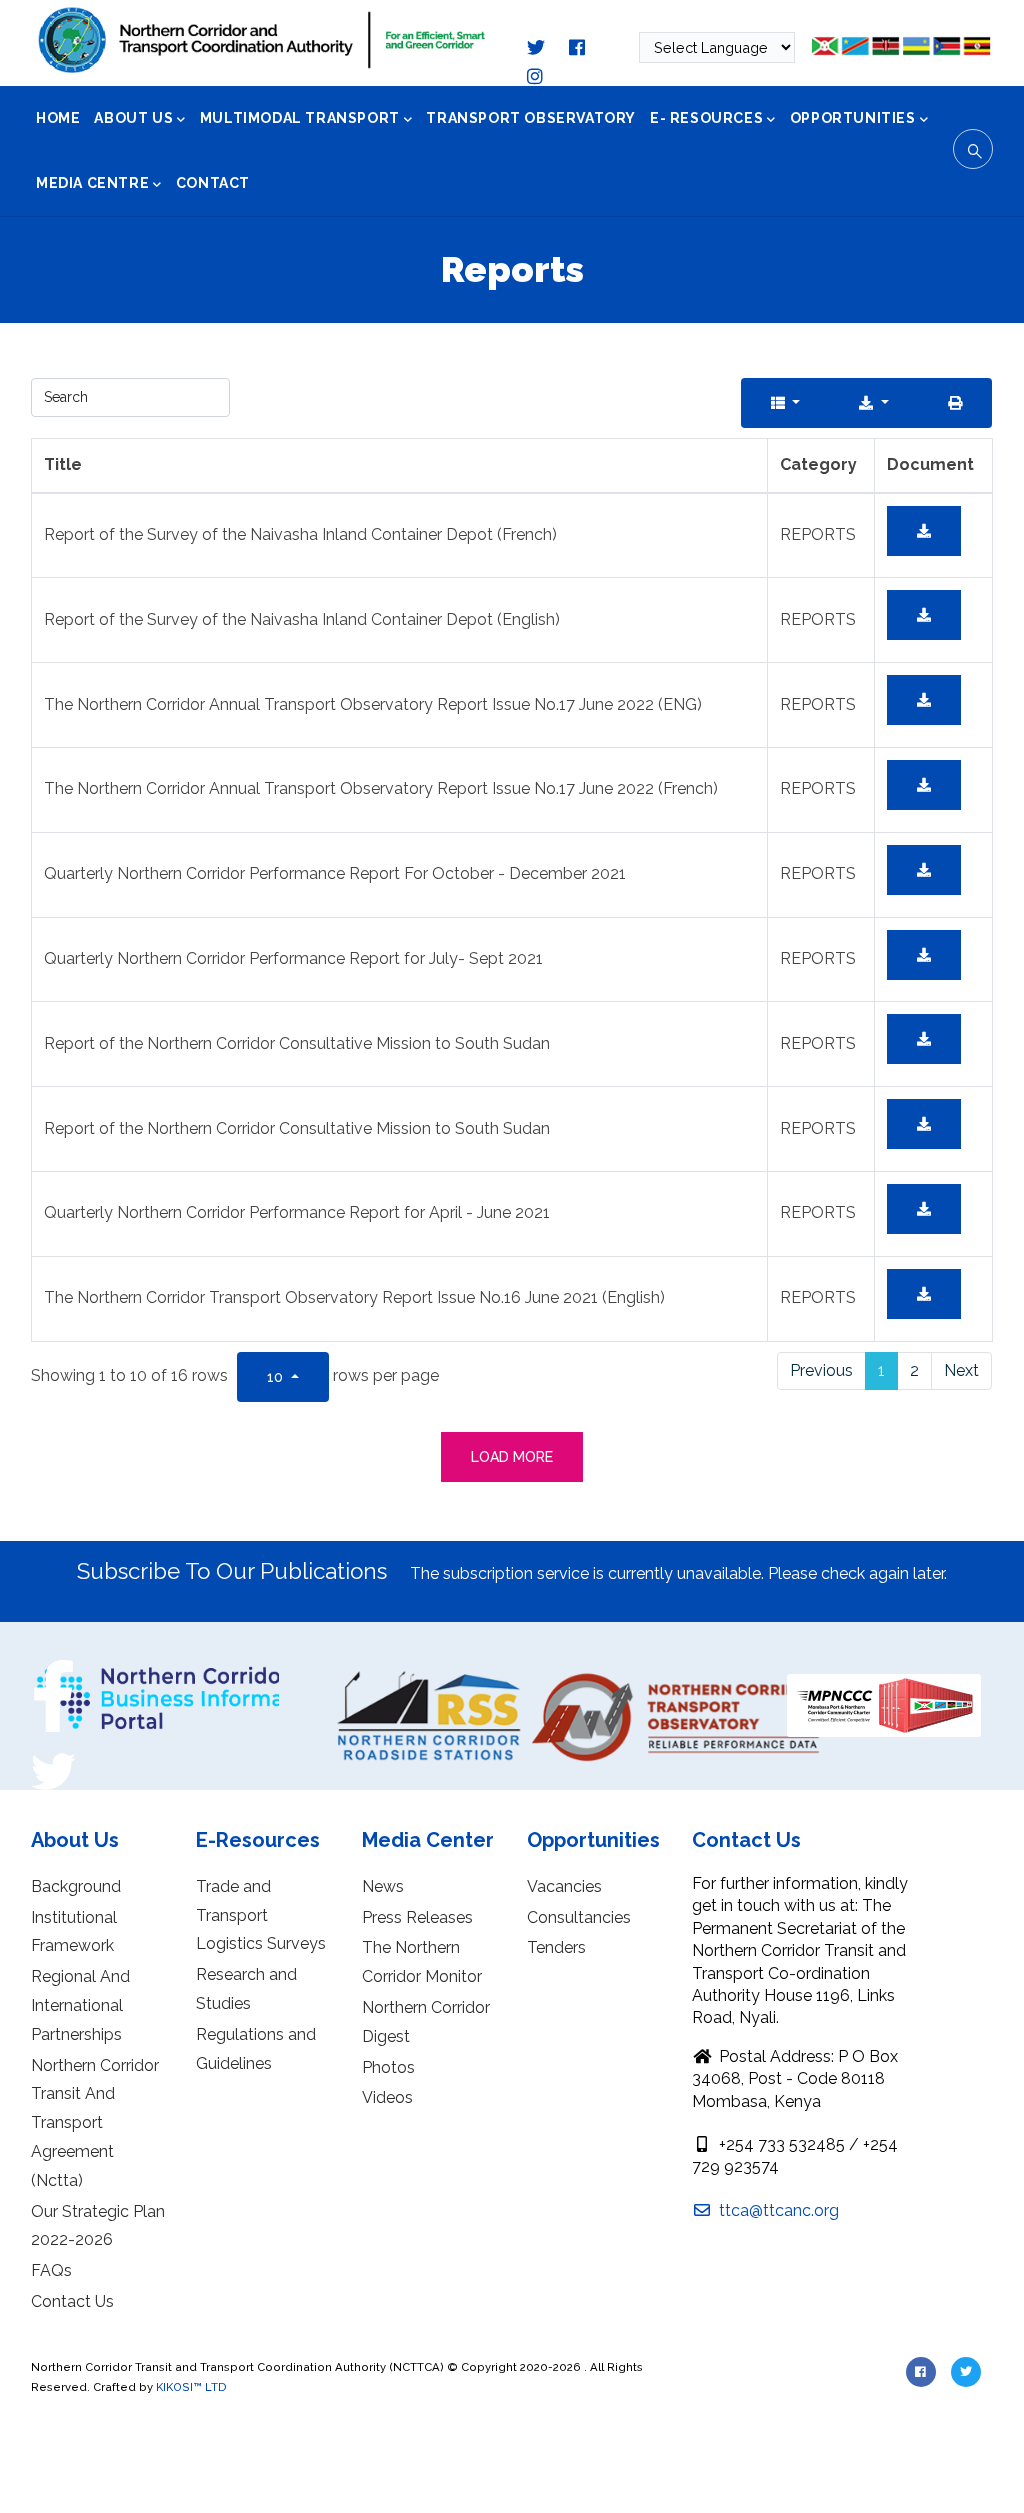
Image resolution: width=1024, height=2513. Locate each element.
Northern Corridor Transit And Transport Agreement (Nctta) (95, 2123)
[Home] (262, 40)
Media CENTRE (92, 183)
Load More (512, 1457)
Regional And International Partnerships (80, 2005)
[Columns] (786, 403)
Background (76, 1886)
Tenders (556, 1947)
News (383, 1886)
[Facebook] (53, 1667)
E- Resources (706, 118)
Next (961, 1370)
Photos (388, 2067)
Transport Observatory (531, 118)
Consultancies (579, 1917)
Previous (821, 1370)
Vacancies (564, 1886)
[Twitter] (53, 1756)
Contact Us (72, 2301)
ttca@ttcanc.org (777, 2210)
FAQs (51, 2270)
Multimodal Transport (300, 118)
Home (58, 118)
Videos (387, 2097)
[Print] (955, 403)
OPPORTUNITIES (853, 118)
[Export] (874, 403)
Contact (213, 183)
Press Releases (417, 1917)
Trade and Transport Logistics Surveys (261, 1915)
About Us (133, 118)
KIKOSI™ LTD (191, 2387)
